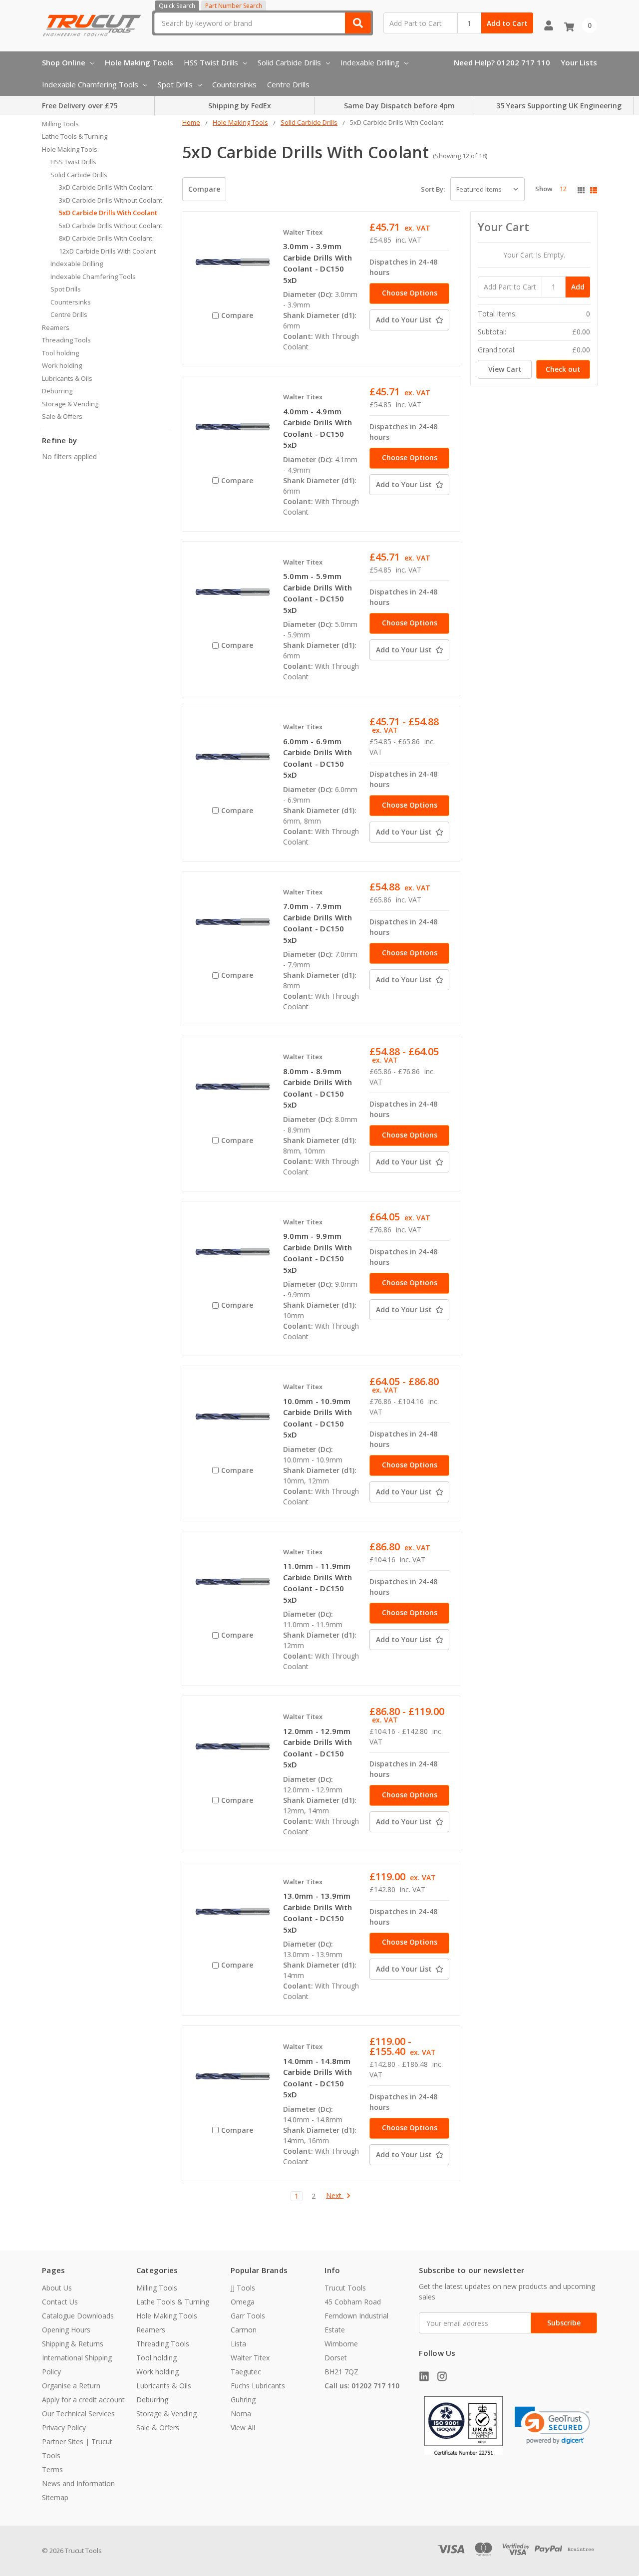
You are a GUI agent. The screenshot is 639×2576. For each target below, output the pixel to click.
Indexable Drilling (370, 62)
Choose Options (410, 293)
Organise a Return (71, 2386)
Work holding (62, 365)
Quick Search (177, 6)
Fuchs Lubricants (258, 2386)
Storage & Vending (70, 404)
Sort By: (433, 189)
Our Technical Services (78, 2414)
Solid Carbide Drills (289, 62)
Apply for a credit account (83, 2400)
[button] (552, 2426)
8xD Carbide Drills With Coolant (106, 238)
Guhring (243, 2400)
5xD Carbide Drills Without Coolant (111, 226)
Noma (241, 2414)
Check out (563, 369)
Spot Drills (175, 84)
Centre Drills (288, 84)
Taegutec (246, 2372)
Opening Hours (66, 2330)
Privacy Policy (64, 2428)
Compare (204, 189)
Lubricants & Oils (67, 378)
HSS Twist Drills (211, 62)
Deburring (57, 391)
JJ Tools (243, 2288)
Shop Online (64, 62)
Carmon (244, 2330)
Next (335, 2196)
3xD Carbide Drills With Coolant (106, 187)
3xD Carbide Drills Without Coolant (111, 200)
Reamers (56, 327)
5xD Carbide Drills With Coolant (108, 213)
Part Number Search (234, 6)
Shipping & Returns (73, 2344)
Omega (243, 2302)
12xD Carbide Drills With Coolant (107, 251)
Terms (52, 2469)
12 (563, 189)
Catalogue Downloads (78, 2316)
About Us (57, 2288)
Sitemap (55, 2497)
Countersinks (234, 84)
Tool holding (60, 353)
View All (243, 2428)
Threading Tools (66, 340)
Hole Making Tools (139, 62)
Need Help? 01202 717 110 (502, 62)
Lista (238, 2344)
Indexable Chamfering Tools (90, 84)
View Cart (505, 369)
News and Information (78, 2483)
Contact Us (60, 2302)
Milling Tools (60, 124)
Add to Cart (507, 23)
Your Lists (579, 62)
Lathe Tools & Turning (75, 136)
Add (578, 287)
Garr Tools (248, 2316)
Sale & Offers (62, 416)
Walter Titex (250, 2358)
